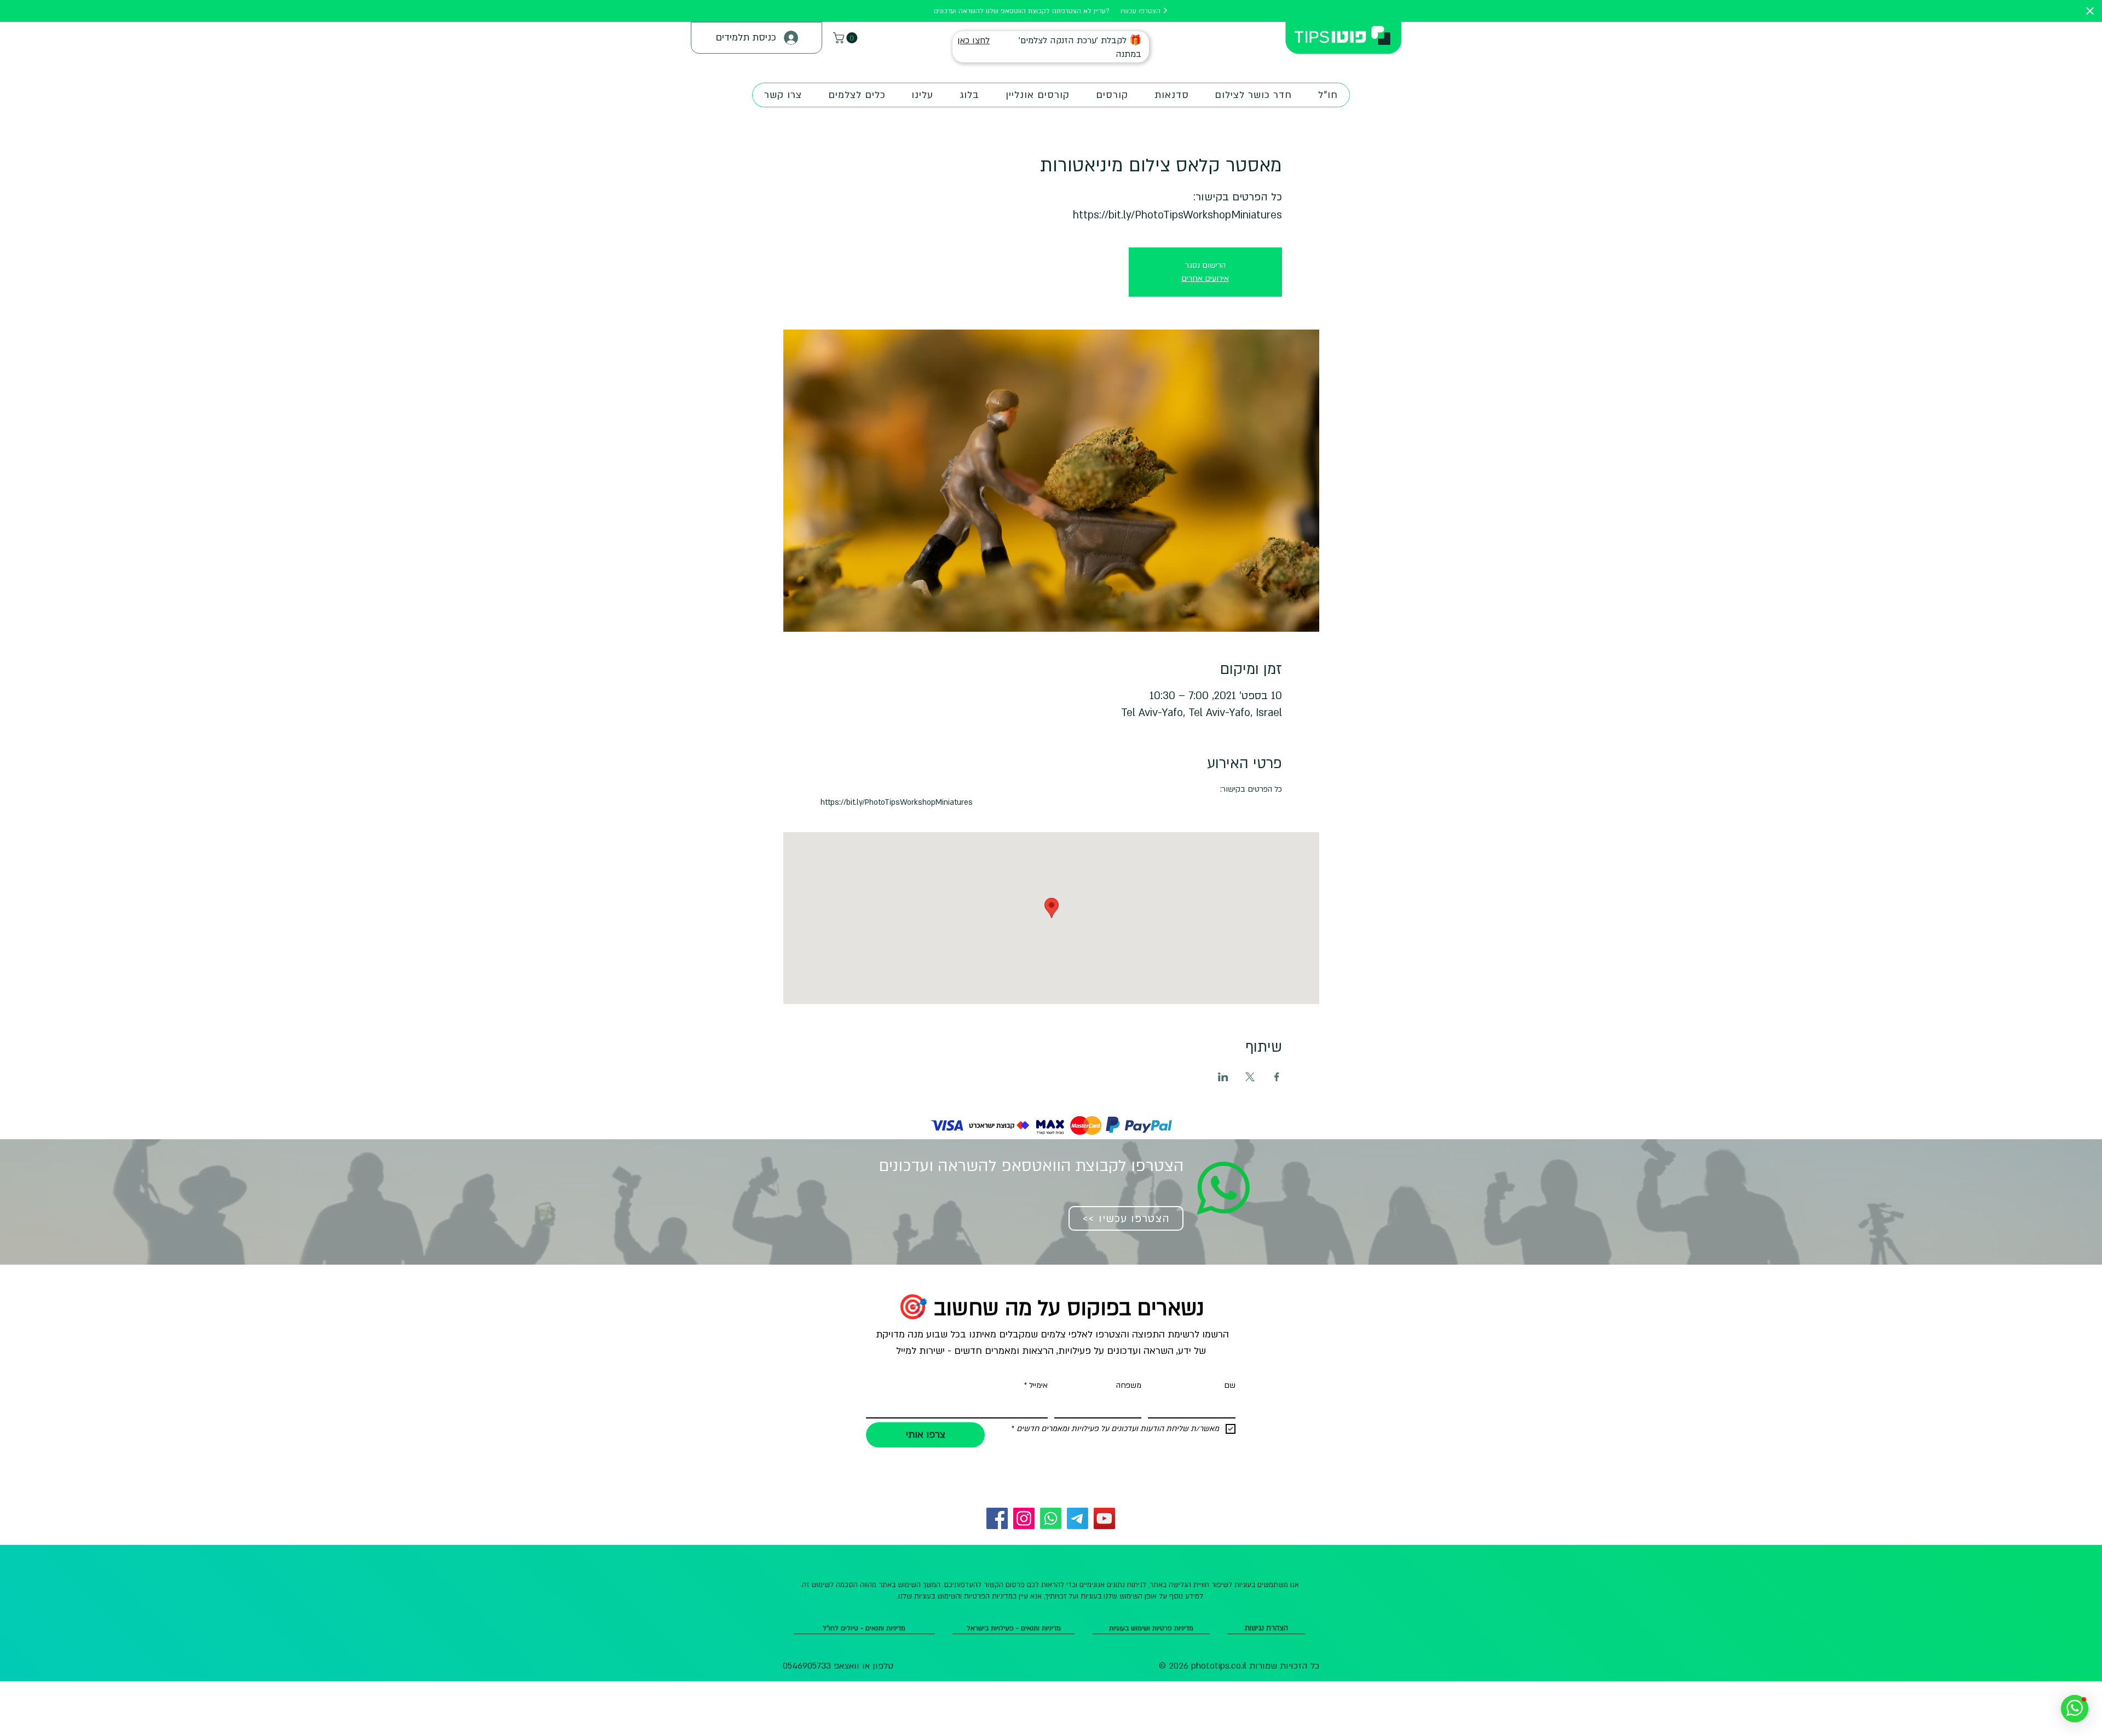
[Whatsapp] (1051, 1518)
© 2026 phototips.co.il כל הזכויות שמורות (1239, 1666)
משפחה (1129, 1385)
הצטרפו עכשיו (1142, 11)
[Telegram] (1078, 1518)
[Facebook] (997, 1518)
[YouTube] (1104, 1518)
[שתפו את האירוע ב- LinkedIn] (1223, 1077)
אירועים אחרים (1205, 278)
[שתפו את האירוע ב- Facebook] (1277, 1077)
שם (1230, 1385)
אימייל (1036, 1385)
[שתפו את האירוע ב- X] (1250, 1077)
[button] (847, 38)
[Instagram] (1024, 1518)
